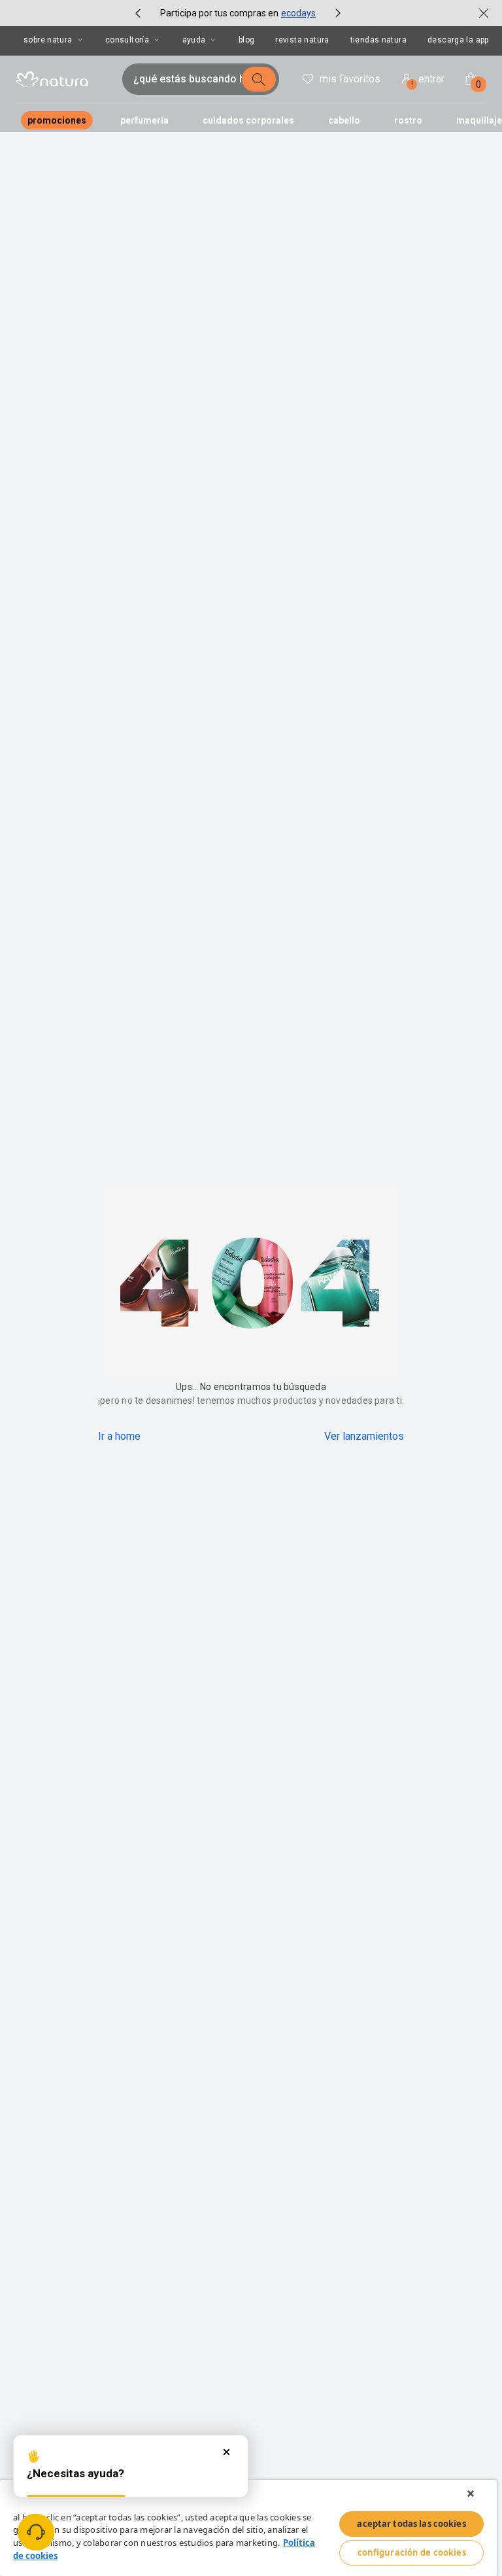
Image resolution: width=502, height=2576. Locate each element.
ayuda (194, 40)
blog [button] (247, 40)
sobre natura (48, 40)
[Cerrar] (471, 2494)
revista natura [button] (302, 40)
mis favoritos (350, 79)
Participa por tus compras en (219, 13)
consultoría (127, 40)
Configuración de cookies (412, 2552)
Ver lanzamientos (364, 1436)
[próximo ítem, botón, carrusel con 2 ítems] (338, 13)
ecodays (298, 13)
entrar (428, 81)
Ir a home (119, 1436)
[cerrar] (484, 13)
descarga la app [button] (458, 40)
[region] (248, 2528)
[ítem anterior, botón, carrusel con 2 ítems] (138, 13)
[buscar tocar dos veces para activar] (259, 79)
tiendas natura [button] (378, 40)
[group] (238, 13)
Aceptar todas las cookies (411, 2524)
